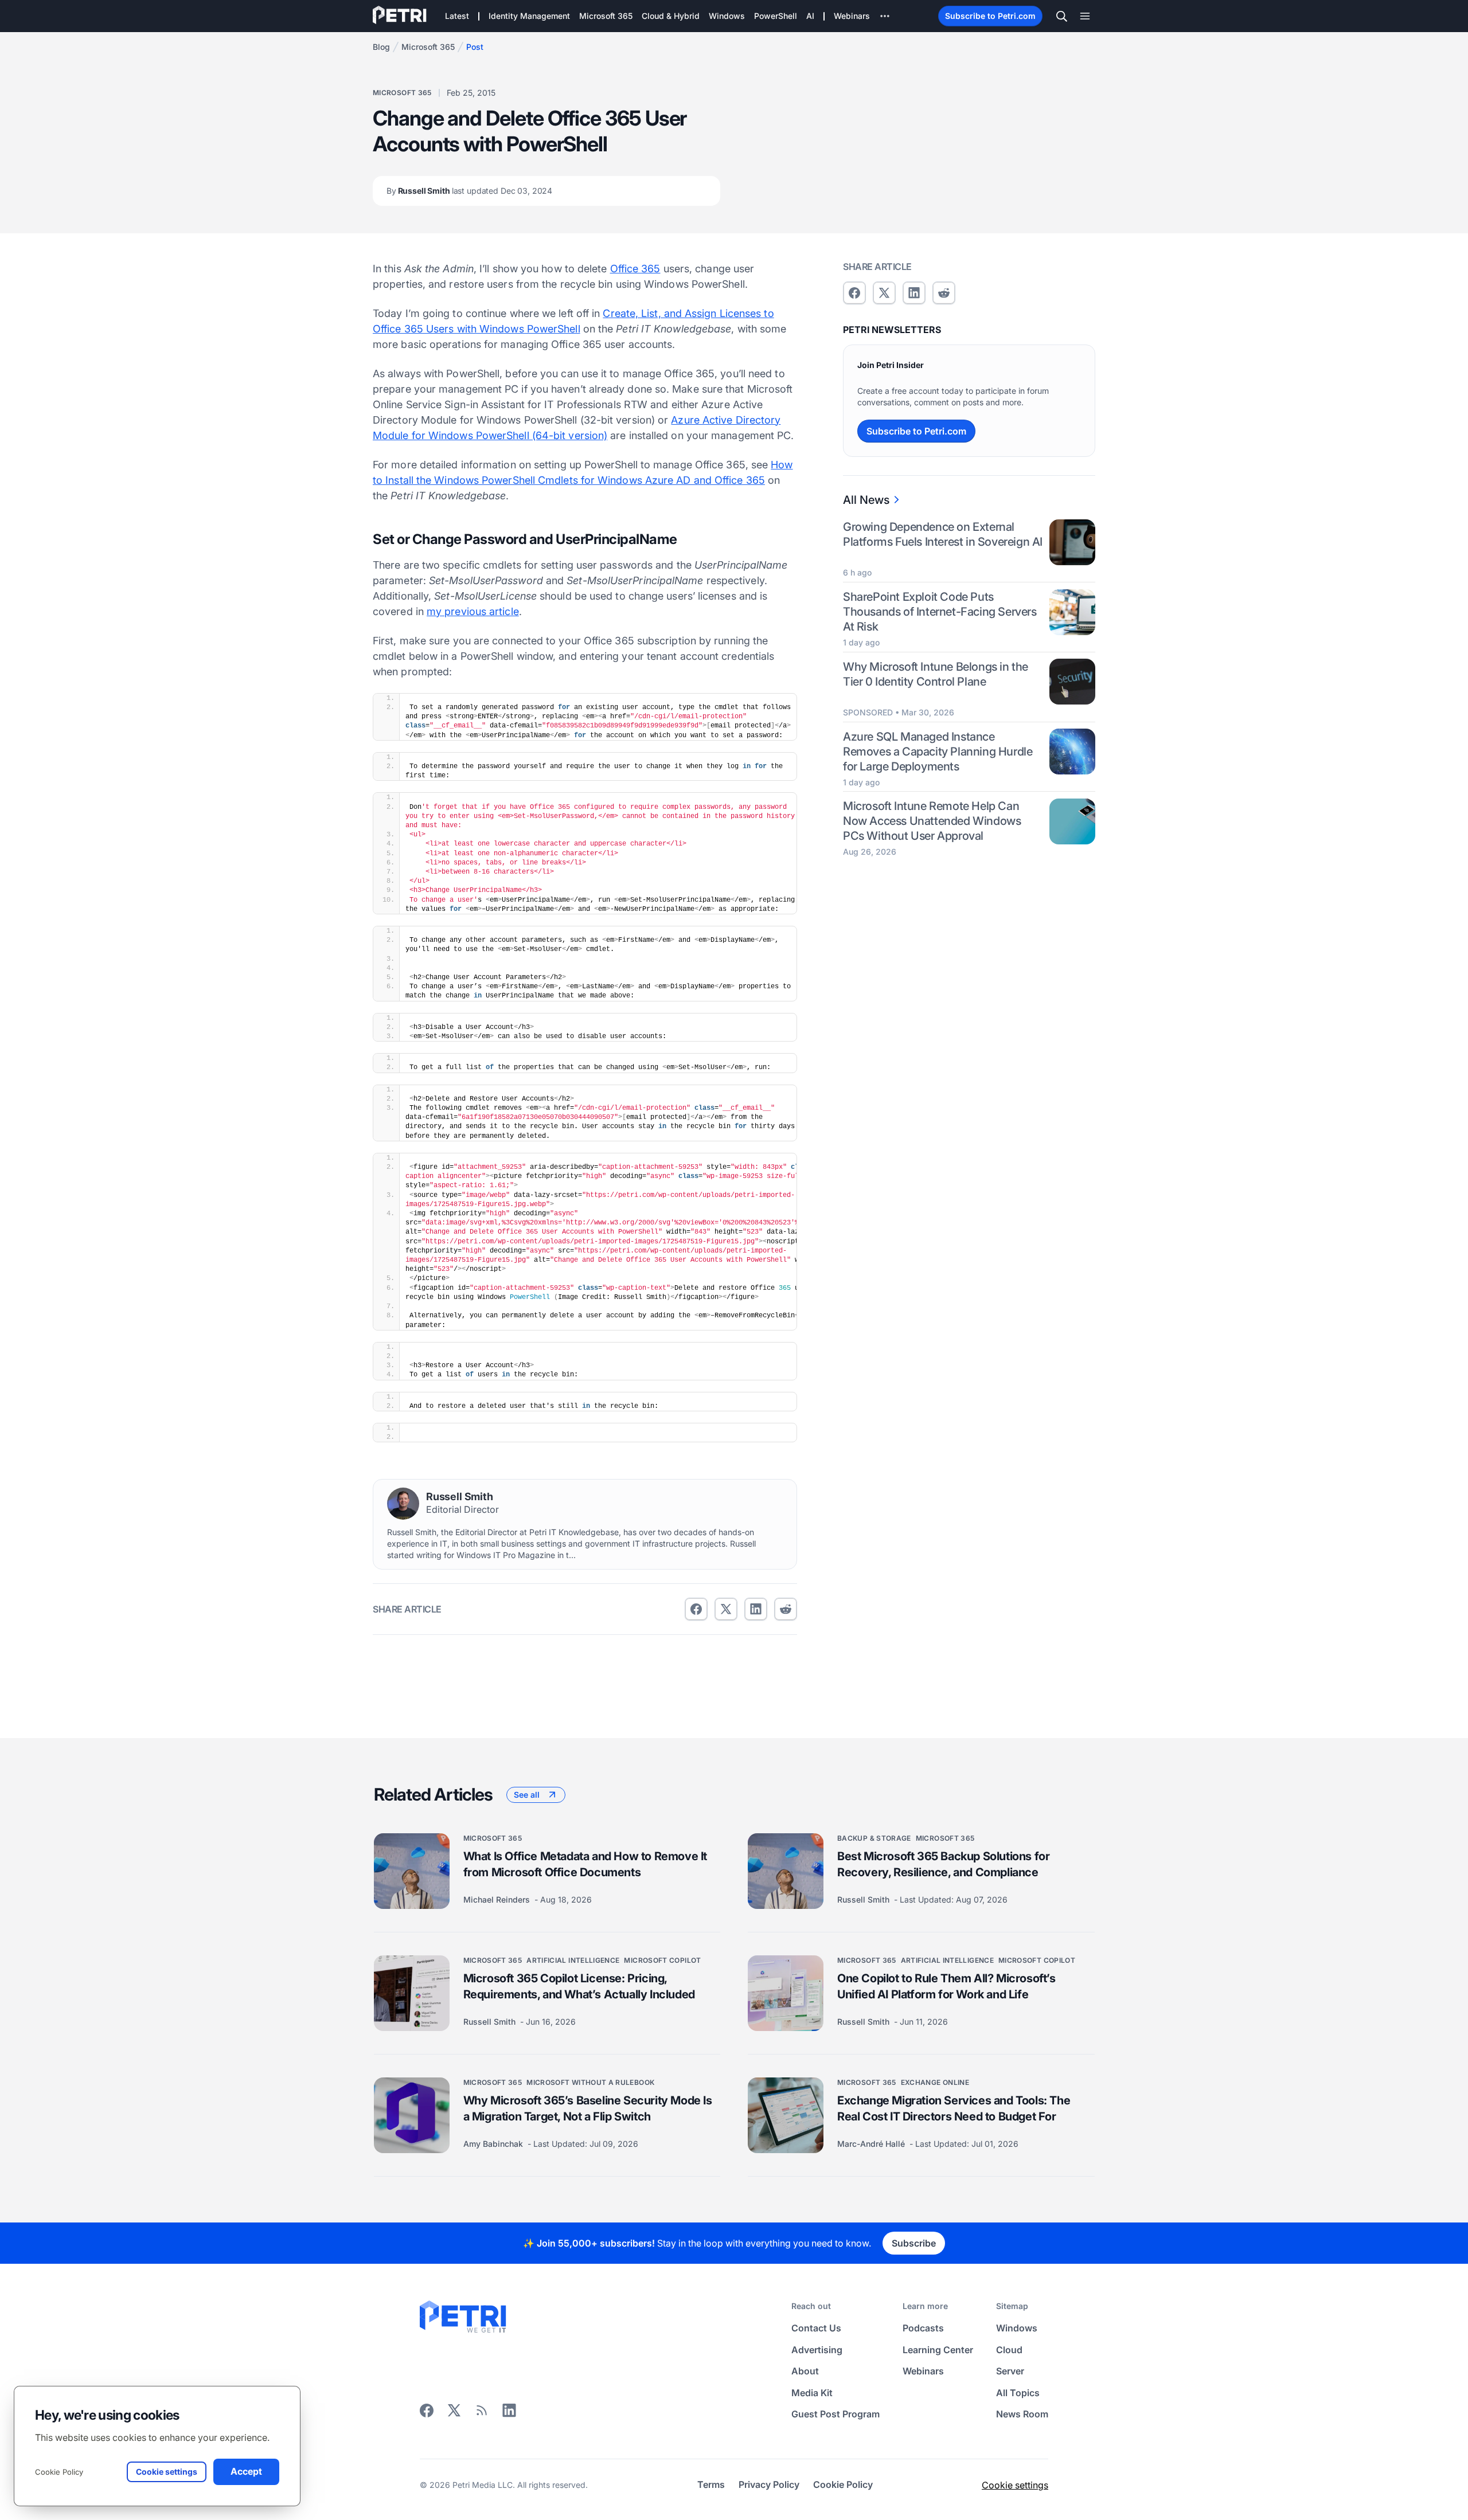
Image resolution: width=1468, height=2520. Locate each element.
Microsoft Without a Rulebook (590, 2082)
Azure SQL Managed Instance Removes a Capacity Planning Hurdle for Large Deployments (938, 751)
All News (866, 500)
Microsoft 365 (428, 47)
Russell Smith (469, 191)
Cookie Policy (59, 2472)
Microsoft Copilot (662, 1960)
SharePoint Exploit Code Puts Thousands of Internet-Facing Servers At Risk (940, 612)
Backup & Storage (874, 1838)
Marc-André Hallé (872, 2144)
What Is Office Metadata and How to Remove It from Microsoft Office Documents (585, 1864)
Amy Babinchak (494, 2144)
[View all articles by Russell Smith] (403, 1504)
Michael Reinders (498, 1899)
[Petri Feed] (482, 2415)
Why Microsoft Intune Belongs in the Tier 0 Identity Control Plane (936, 674)
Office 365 (635, 269)
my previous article (473, 611)
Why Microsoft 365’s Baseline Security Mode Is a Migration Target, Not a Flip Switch (588, 2108)
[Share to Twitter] (726, 1609)
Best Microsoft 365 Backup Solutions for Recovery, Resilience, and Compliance (943, 1864)
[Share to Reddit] (786, 1609)
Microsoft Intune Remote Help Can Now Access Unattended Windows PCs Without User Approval (932, 821)
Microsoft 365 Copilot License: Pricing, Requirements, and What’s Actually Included (579, 1986)
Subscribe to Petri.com (990, 16)
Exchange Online (935, 2082)
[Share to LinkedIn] (509, 2415)
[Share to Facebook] (696, 1609)
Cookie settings (1015, 2485)
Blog (381, 47)
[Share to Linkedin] (756, 1609)
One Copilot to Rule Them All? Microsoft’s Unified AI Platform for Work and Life (946, 1986)
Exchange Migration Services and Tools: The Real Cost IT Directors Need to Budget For (954, 2108)
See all (527, 1795)
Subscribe (914, 2243)
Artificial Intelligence (573, 1960)
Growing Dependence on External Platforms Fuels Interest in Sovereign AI (943, 534)
